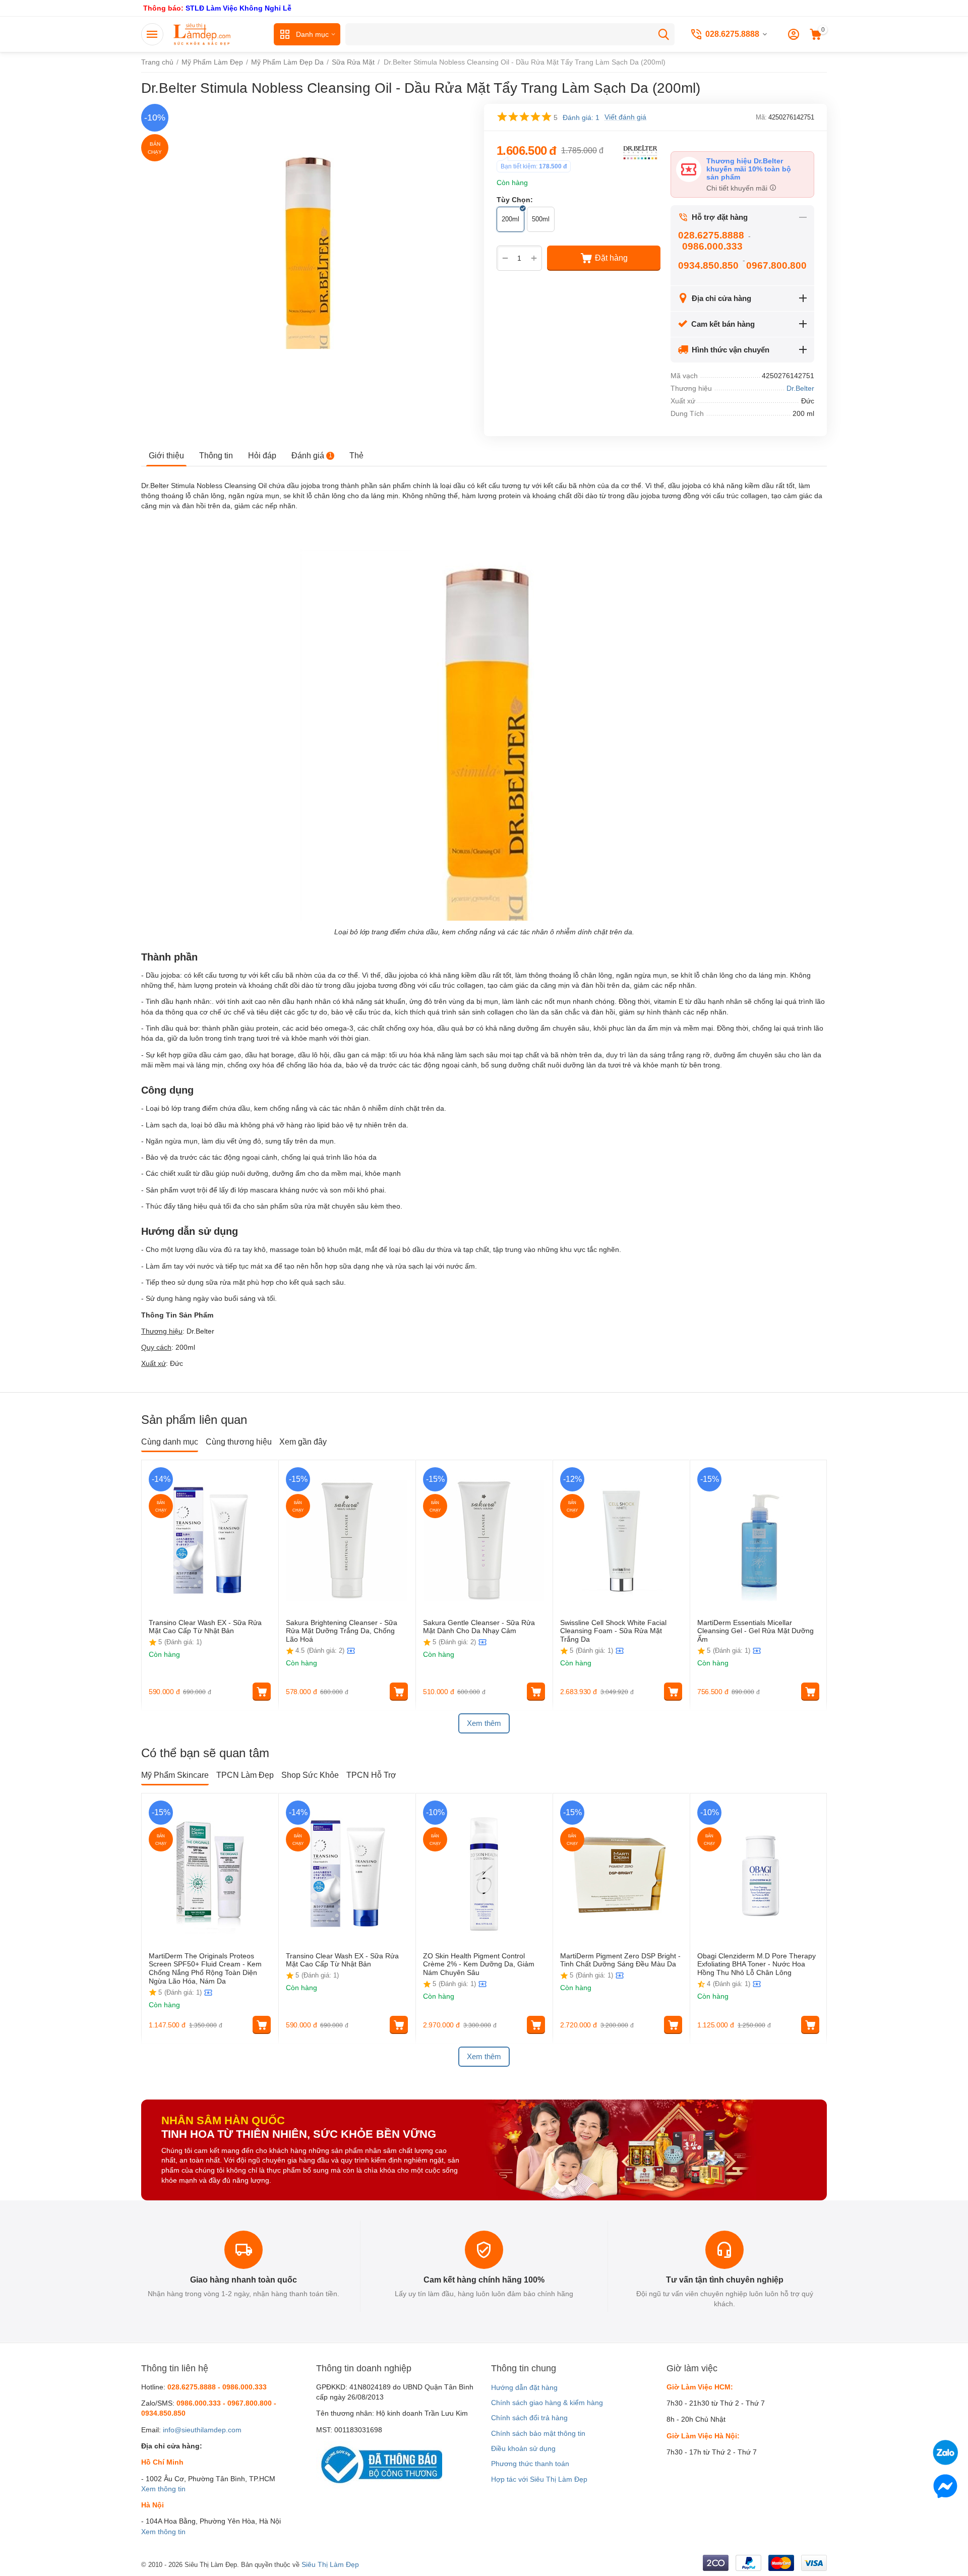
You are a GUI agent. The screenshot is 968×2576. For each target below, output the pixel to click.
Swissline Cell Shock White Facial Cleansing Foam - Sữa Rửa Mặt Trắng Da (613, 1631)
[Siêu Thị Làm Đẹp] (203, 34)
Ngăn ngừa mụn (172, 1141)
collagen (754, 496)
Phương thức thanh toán (530, 2464)
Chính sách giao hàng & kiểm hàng (547, 2403)
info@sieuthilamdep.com (202, 2430)
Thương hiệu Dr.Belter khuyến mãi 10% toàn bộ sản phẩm (749, 169)
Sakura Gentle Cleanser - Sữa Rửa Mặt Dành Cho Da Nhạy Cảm (479, 1627)
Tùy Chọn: (515, 200)
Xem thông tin (163, 2489)
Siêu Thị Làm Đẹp (330, 2564)
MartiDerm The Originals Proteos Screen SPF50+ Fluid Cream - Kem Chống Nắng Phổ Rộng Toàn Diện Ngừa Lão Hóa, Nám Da (205, 1968)
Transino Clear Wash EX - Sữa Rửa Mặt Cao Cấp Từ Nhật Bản (205, 1627)
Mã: (761, 117)
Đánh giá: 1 (581, 117)
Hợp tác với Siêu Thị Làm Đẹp (539, 2479)
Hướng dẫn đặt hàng (524, 2387)
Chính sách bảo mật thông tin (538, 2433)
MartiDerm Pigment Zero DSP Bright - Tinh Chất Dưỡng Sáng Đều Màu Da (620, 1960)
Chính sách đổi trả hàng (529, 2418)
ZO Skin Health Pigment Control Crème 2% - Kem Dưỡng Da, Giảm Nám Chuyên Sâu (479, 1964)
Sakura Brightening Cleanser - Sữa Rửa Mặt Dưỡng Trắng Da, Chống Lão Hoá (342, 1631)
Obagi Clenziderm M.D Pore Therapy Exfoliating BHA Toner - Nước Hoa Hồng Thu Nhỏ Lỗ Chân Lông (757, 1964)
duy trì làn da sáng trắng (645, 1055)
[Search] (663, 34)
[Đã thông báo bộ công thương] (379, 2464)
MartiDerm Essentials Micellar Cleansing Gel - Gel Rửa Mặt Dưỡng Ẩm (755, 1631)
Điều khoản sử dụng (523, 2448)
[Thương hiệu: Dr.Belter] (640, 152)
